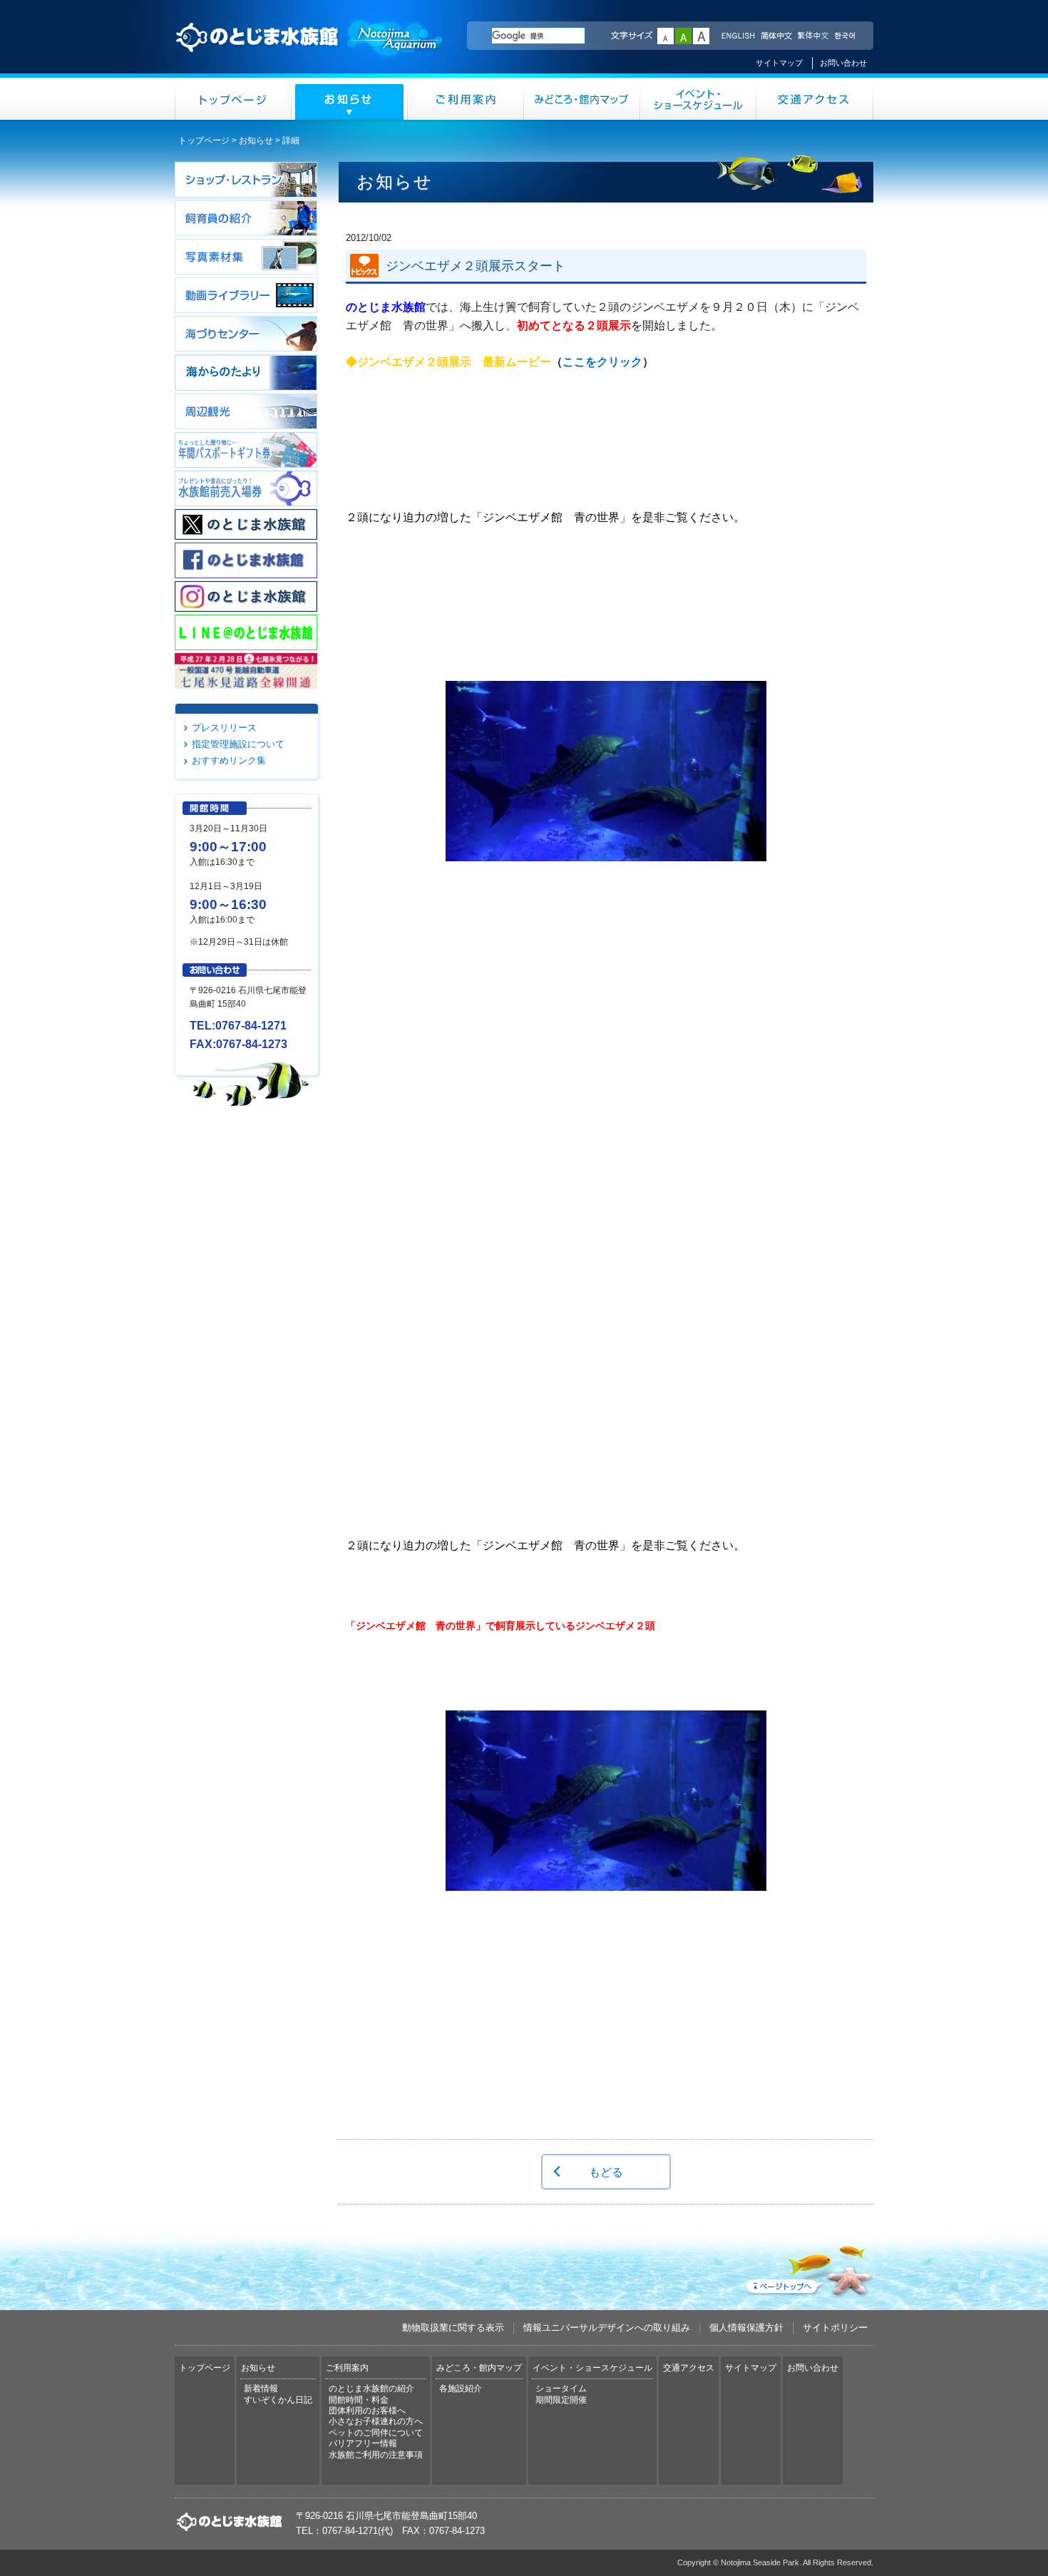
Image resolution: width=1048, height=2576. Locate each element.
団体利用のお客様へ (367, 2411)
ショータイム (561, 2388)
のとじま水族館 (310, 51)
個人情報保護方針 (746, 2328)
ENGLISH (738, 36)
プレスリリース (224, 728)
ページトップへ (808, 2268)
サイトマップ (779, 63)
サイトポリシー (835, 2328)
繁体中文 (813, 36)
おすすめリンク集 (229, 760)
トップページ (233, 99)
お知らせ (350, 99)
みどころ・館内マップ (582, 99)
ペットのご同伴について (376, 2433)
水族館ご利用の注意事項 (376, 2455)
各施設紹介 (461, 2388)
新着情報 (261, 2388)
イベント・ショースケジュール (698, 99)
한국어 (846, 36)
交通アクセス (815, 99)
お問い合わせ (843, 63)
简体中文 (776, 36)
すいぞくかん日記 (278, 2400)
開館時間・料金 (359, 2400)
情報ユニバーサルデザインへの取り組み (607, 2328)
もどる (606, 2172)
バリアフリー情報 (363, 2443)
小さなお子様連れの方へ (376, 2421)
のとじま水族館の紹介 (371, 2388)
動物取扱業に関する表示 (453, 2328)
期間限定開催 (561, 2400)
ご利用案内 (466, 99)
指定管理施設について (238, 744)
